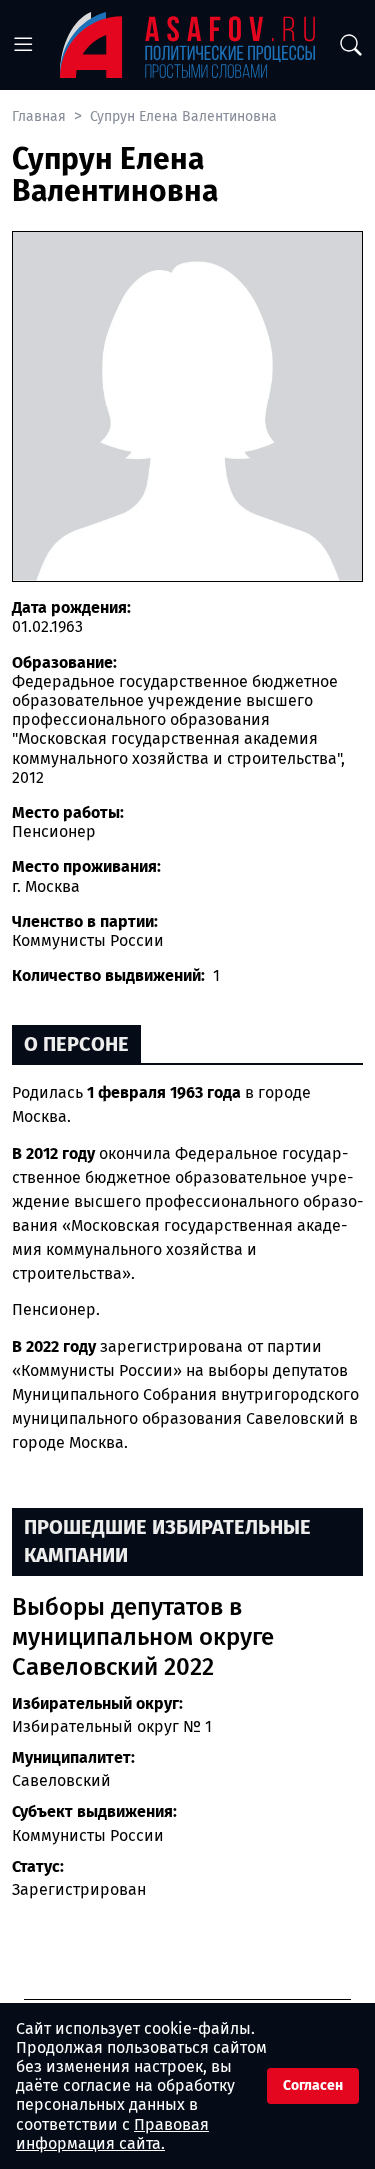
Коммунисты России (88, 1835)
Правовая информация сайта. (112, 2134)
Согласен (313, 2085)
